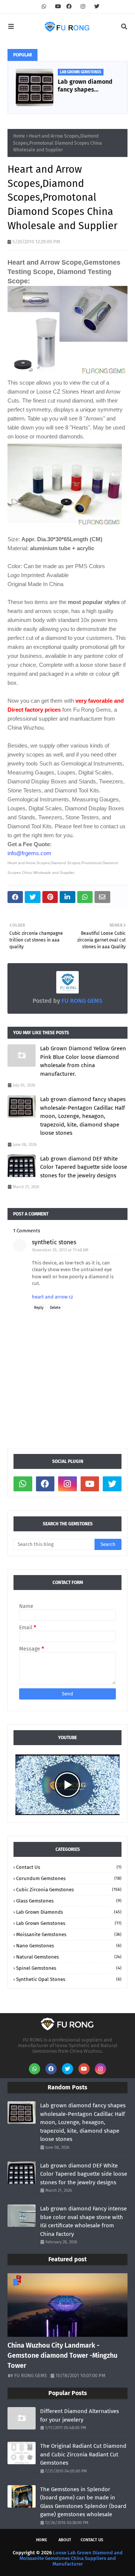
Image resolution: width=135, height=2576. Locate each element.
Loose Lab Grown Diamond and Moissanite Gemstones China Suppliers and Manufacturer (71, 2558)
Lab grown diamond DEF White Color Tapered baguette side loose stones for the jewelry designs (84, 1167)
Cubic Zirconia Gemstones (69, 1890)
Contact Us (69, 1867)
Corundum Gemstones (69, 1878)
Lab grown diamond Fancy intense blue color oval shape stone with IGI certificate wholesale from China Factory (83, 2221)
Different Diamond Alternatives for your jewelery (79, 2415)
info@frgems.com (29, 853)
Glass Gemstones (69, 1901)
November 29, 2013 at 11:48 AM (60, 1250)
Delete (55, 1308)
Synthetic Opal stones (69, 1979)
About (65, 2540)
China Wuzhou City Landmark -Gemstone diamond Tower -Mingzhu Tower (62, 2355)
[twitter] (96, 7)
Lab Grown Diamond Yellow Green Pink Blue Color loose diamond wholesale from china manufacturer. (83, 1061)
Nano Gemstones (69, 1946)
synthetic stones (54, 1242)
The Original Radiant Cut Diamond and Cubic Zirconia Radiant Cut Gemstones (83, 2454)
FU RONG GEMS (81, 1001)
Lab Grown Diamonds (69, 1912)
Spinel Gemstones (69, 1968)
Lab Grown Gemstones (69, 1923)
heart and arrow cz (52, 1297)
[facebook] (69, 7)
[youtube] (58, 7)
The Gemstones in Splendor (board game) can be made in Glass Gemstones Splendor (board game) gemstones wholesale (83, 2502)
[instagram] (83, 7)
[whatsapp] (44, 7)
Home (19, 136)
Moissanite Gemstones (69, 1934)
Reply (39, 1308)
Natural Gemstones (69, 1957)
